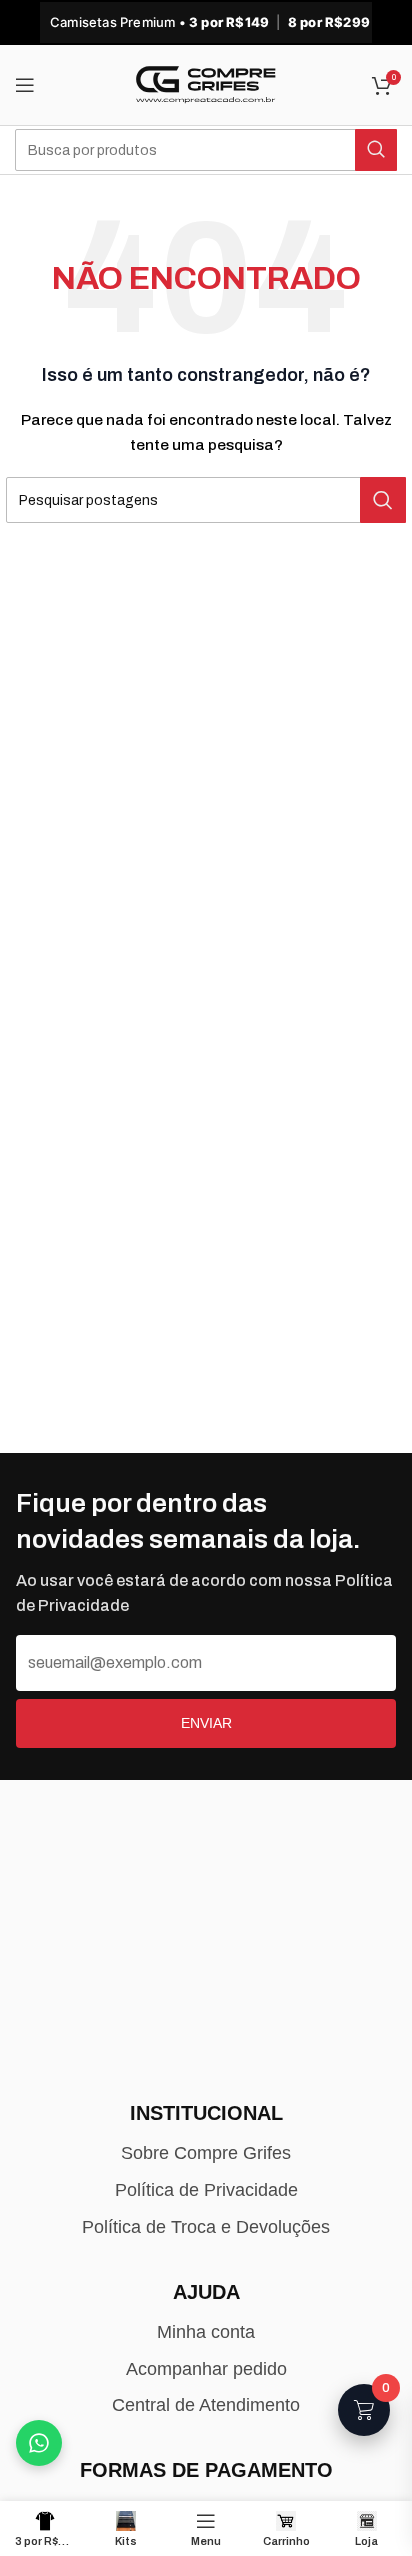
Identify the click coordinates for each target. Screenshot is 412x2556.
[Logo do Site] (206, 84)
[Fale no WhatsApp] (39, 2443)
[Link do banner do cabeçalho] (206, 22)
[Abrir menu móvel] (25, 85)
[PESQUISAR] (376, 150)
